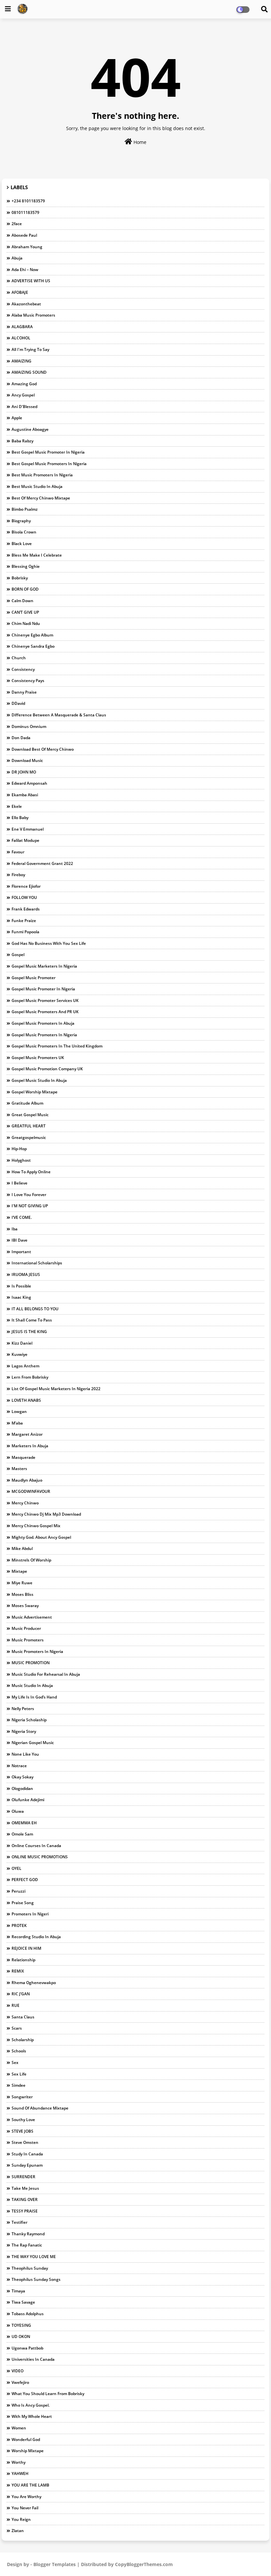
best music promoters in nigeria (42, 475)
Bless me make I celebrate (37, 555)
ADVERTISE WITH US (31, 281)
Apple (17, 418)
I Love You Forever (29, 1195)
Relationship (23, 1960)
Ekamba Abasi (25, 795)
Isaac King (21, 1297)
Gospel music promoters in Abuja (43, 1023)
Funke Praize (24, 921)
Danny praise (24, 692)
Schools (19, 2051)
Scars (17, 2028)
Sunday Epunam (27, 2165)
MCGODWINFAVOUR (31, 1491)
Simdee (19, 2085)
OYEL (17, 1868)
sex (15, 2062)
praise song (23, 1903)
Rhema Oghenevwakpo (34, 1983)
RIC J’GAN (21, 1994)
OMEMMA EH (24, 1823)
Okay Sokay (22, 1777)
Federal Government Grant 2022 (42, 863)
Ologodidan (22, 1788)
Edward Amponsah (29, 783)
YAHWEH (20, 2473)
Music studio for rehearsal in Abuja (46, 1674)
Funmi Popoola (25, 932)
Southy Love (23, 2120)
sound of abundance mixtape (40, 2108)
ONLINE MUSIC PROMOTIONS (40, 1857)
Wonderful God (26, 2439)
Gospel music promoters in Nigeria (44, 1035)
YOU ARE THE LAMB (30, 2485)
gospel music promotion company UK (47, 1069)
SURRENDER (23, 2177)
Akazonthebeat (26, 304)
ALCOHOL (21, 338)
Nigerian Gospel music (33, 1743)
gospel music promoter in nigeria (43, 989)
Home (139, 142)
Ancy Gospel (23, 395)
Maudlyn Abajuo (27, 1480)
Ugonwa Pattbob (27, 2348)
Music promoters (28, 1640)
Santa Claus (23, 2017)
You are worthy (26, 2497)
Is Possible (21, 1286)
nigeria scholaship (29, 1720)
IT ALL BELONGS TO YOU (35, 1309)
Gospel (18, 955)
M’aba (17, 1423)
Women (19, 2428)
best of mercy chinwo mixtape (41, 498)
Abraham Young (27, 247)
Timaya (18, 2291)
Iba (15, 1229)
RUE (16, 2005)
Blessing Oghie (26, 566)
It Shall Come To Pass (32, 1320)
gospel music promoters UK (38, 1058)
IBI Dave (19, 1240)
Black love (22, 544)
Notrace (19, 1766)
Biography (21, 521)
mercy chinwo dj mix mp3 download (46, 1514)
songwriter (22, 2097)
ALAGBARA (22, 327)
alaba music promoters (33, 315)
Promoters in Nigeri (30, 1914)
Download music (27, 760)
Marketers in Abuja (30, 1446)
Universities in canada (33, 2359)
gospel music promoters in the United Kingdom (57, 1046)
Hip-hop (19, 1149)
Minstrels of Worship (31, 1560)
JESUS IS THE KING (29, 1332)
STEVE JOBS (22, 2131)
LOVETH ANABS (26, 1400)
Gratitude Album (27, 1103)
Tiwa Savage (23, 2302)
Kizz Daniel (22, 1343)
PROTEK (19, 1925)
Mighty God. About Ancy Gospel (41, 1537)
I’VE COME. (22, 1217)
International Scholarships (37, 1263)
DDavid (18, 703)
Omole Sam (22, 1834)
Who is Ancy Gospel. (31, 2405)
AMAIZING (21, 361)
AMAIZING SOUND (29, 372)
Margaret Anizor (27, 1434)
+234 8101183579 (28, 201)
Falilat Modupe (25, 840)
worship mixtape (28, 2451)
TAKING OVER (25, 2199)
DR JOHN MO (24, 772)
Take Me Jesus (25, 2188)
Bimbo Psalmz (25, 509)
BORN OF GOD (25, 589)
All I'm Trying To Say (30, 349)
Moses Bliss (22, 1594)
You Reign (21, 2519)
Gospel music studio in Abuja (39, 1080)
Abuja (17, 258)
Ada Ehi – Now (25, 270)
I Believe (19, 1183)
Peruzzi (19, 1891)
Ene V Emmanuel (28, 829)
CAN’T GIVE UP (25, 612)
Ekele (17, 806)
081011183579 (25, 212)
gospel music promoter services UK (45, 1000)
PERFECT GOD (25, 1880)
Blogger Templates (55, 2564)
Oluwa (18, 1811)
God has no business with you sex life (49, 943)
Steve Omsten (25, 2142)
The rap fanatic (27, 2245)
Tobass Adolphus (28, 2314)
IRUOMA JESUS (26, 1274)
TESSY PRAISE (25, 2211)
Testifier (19, 2222)
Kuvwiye (19, 1354)
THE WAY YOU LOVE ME (34, 2257)
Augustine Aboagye (30, 429)
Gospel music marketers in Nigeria (44, 966)
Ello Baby (20, 818)
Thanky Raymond (28, 2234)
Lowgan (19, 1411)
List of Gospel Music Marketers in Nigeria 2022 (56, 1389)
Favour (18, 852)
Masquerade (23, 1457)
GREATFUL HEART (29, 1126)
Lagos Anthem (25, 1366)
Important (21, 1252)
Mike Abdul (22, 1548)
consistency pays (28, 681)
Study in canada (27, 2154)
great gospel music (30, 1115)
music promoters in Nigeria (37, 1651)
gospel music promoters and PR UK (45, 1012)
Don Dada (21, 738)
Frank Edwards (26, 909)
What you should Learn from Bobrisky (48, 2394)
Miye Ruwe (22, 1583)
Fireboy (18, 875)
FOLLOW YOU (24, 897)
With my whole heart (32, 2416)
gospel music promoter (34, 978)
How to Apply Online (31, 1172)
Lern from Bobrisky (30, 1377)
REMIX (18, 1971)
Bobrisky (20, 578)
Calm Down (22, 601)
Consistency (23, 669)
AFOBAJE (20, 292)
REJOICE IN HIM (26, 1948)
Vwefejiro (20, 2382)
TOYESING (21, 2325)
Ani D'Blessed (24, 407)
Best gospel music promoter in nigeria (48, 452)
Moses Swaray (25, 1606)
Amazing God (24, 384)
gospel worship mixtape (35, 1092)
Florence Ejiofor (26, 886)
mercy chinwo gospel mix (36, 1526)
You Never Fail (25, 2508)
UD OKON (21, 2336)
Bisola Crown (24, 532)
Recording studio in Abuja (36, 1937)
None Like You (25, 1754)
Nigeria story (24, 1731)
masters (19, 1469)
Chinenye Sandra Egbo (33, 646)
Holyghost (21, 1160)
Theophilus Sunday (30, 2268)
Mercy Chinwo (25, 1503)
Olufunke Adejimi (28, 1800)
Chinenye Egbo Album (32, 635)
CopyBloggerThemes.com (144, 2564)
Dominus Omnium (29, 726)
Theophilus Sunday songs (36, 2279)
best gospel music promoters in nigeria (49, 464)
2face (17, 224)
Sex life (19, 2074)
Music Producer (26, 1628)
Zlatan (18, 2531)
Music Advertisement (32, 1617)
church (19, 658)
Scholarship (23, 2040)
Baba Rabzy (22, 441)
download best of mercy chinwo (43, 749)
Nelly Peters (23, 1709)
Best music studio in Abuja (37, 486)
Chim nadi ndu (26, 623)
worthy (19, 2462)
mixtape (19, 1571)
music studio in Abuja (32, 1685)
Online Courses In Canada (36, 1846)
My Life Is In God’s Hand (34, 1697)
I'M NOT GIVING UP (30, 1206)
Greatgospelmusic (29, 1137)
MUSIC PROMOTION (31, 1663)
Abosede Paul (24, 235)
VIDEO (18, 2371)
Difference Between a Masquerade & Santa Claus (59, 715)
